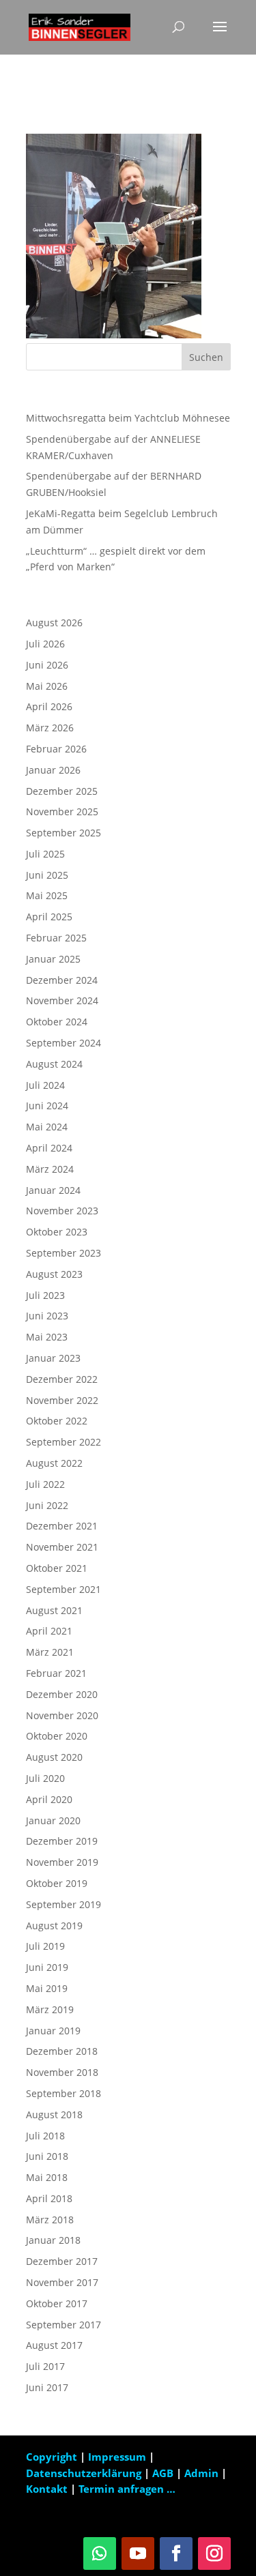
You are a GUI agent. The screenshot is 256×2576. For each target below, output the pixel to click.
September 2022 (63, 1442)
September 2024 (63, 1043)
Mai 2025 (47, 895)
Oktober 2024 (57, 1022)
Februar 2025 (56, 938)
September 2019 (63, 1904)
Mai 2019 (47, 1988)
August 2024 (54, 1064)
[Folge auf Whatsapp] (100, 2553)
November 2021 (62, 1547)
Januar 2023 (53, 1358)
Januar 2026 (53, 770)
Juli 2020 (45, 1778)
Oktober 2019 (57, 1883)
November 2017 (62, 2282)
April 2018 (49, 2198)
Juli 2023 (45, 1295)
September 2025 (63, 833)
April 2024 (49, 1148)
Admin (201, 2473)
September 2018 (63, 2093)
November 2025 (62, 811)
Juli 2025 (45, 854)
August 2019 (54, 1926)
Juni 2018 (47, 2156)
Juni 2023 (47, 1316)
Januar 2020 (53, 1820)
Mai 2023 (47, 1337)
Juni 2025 (47, 875)
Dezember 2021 (62, 1526)
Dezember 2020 (62, 1694)
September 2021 (63, 1589)
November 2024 (62, 1000)
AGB (164, 2473)
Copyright (52, 2457)
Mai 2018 (47, 2177)
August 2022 (54, 1463)
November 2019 (62, 1862)
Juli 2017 (45, 2366)
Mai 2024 (47, 1127)
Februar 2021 (56, 1673)
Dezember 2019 (62, 1841)
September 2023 (63, 1253)
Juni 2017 (47, 2387)
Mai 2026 (47, 686)
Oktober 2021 (57, 1568)
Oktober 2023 (57, 1232)
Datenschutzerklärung (85, 2473)
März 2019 (50, 2009)
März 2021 (50, 1652)
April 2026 (49, 706)
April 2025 (49, 917)
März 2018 (50, 2220)
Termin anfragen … (127, 2489)
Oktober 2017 (57, 2303)
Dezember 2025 (62, 791)
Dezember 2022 (62, 1379)
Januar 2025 (53, 959)
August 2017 (54, 2345)
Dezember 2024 (62, 980)
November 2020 (62, 1715)
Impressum (118, 2457)
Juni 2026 (47, 665)
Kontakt (47, 2489)
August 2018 (54, 2114)
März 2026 (50, 728)
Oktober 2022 (57, 1421)
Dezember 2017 (62, 2261)
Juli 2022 (45, 1484)
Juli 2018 (45, 2136)
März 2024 (50, 1169)
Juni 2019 (47, 1967)
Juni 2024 (47, 1106)
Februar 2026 (56, 749)
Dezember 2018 (62, 2051)
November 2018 (62, 2072)
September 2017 (63, 2325)
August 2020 (54, 1757)
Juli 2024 (45, 1085)
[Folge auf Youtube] (138, 2553)
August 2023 (54, 1274)
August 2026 (54, 623)
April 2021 (49, 1631)
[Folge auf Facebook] (176, 2553)
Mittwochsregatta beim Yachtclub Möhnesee (128, 418)
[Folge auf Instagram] (214, 2553)
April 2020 (49, 1799)
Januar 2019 (53, 2031)
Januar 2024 (53, 1190)
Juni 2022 (47, 1505)
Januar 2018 (53, 2240)
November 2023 (62, 1211)
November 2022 (62, 1400)
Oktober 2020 (57, 1736)
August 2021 (54, 1610)
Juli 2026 (45, 644)
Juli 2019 (45, 1946)
